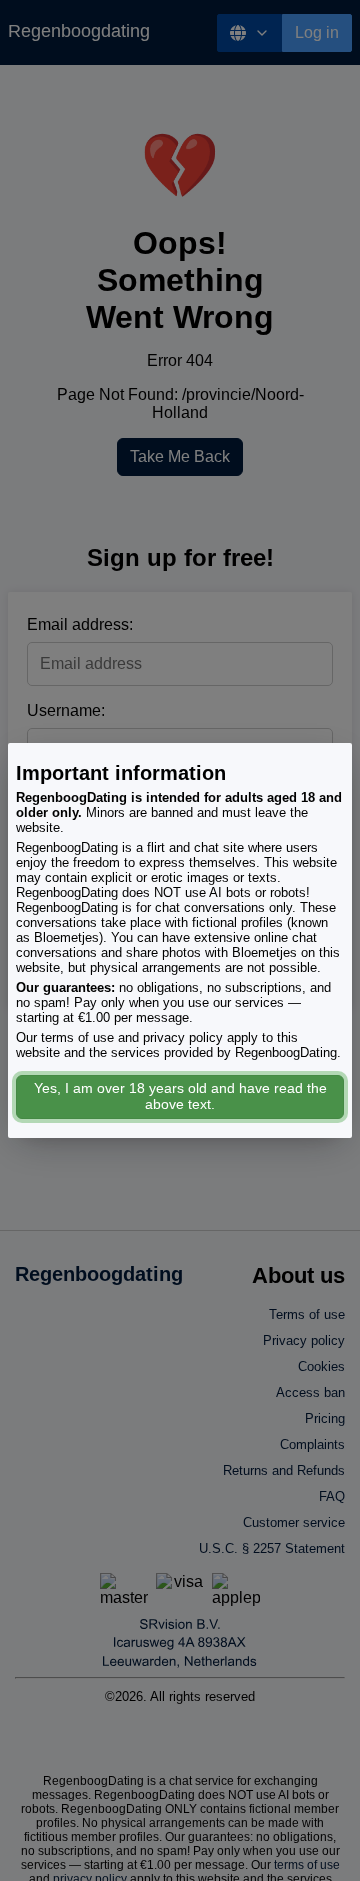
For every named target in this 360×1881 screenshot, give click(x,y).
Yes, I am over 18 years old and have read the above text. (180, 1096)
